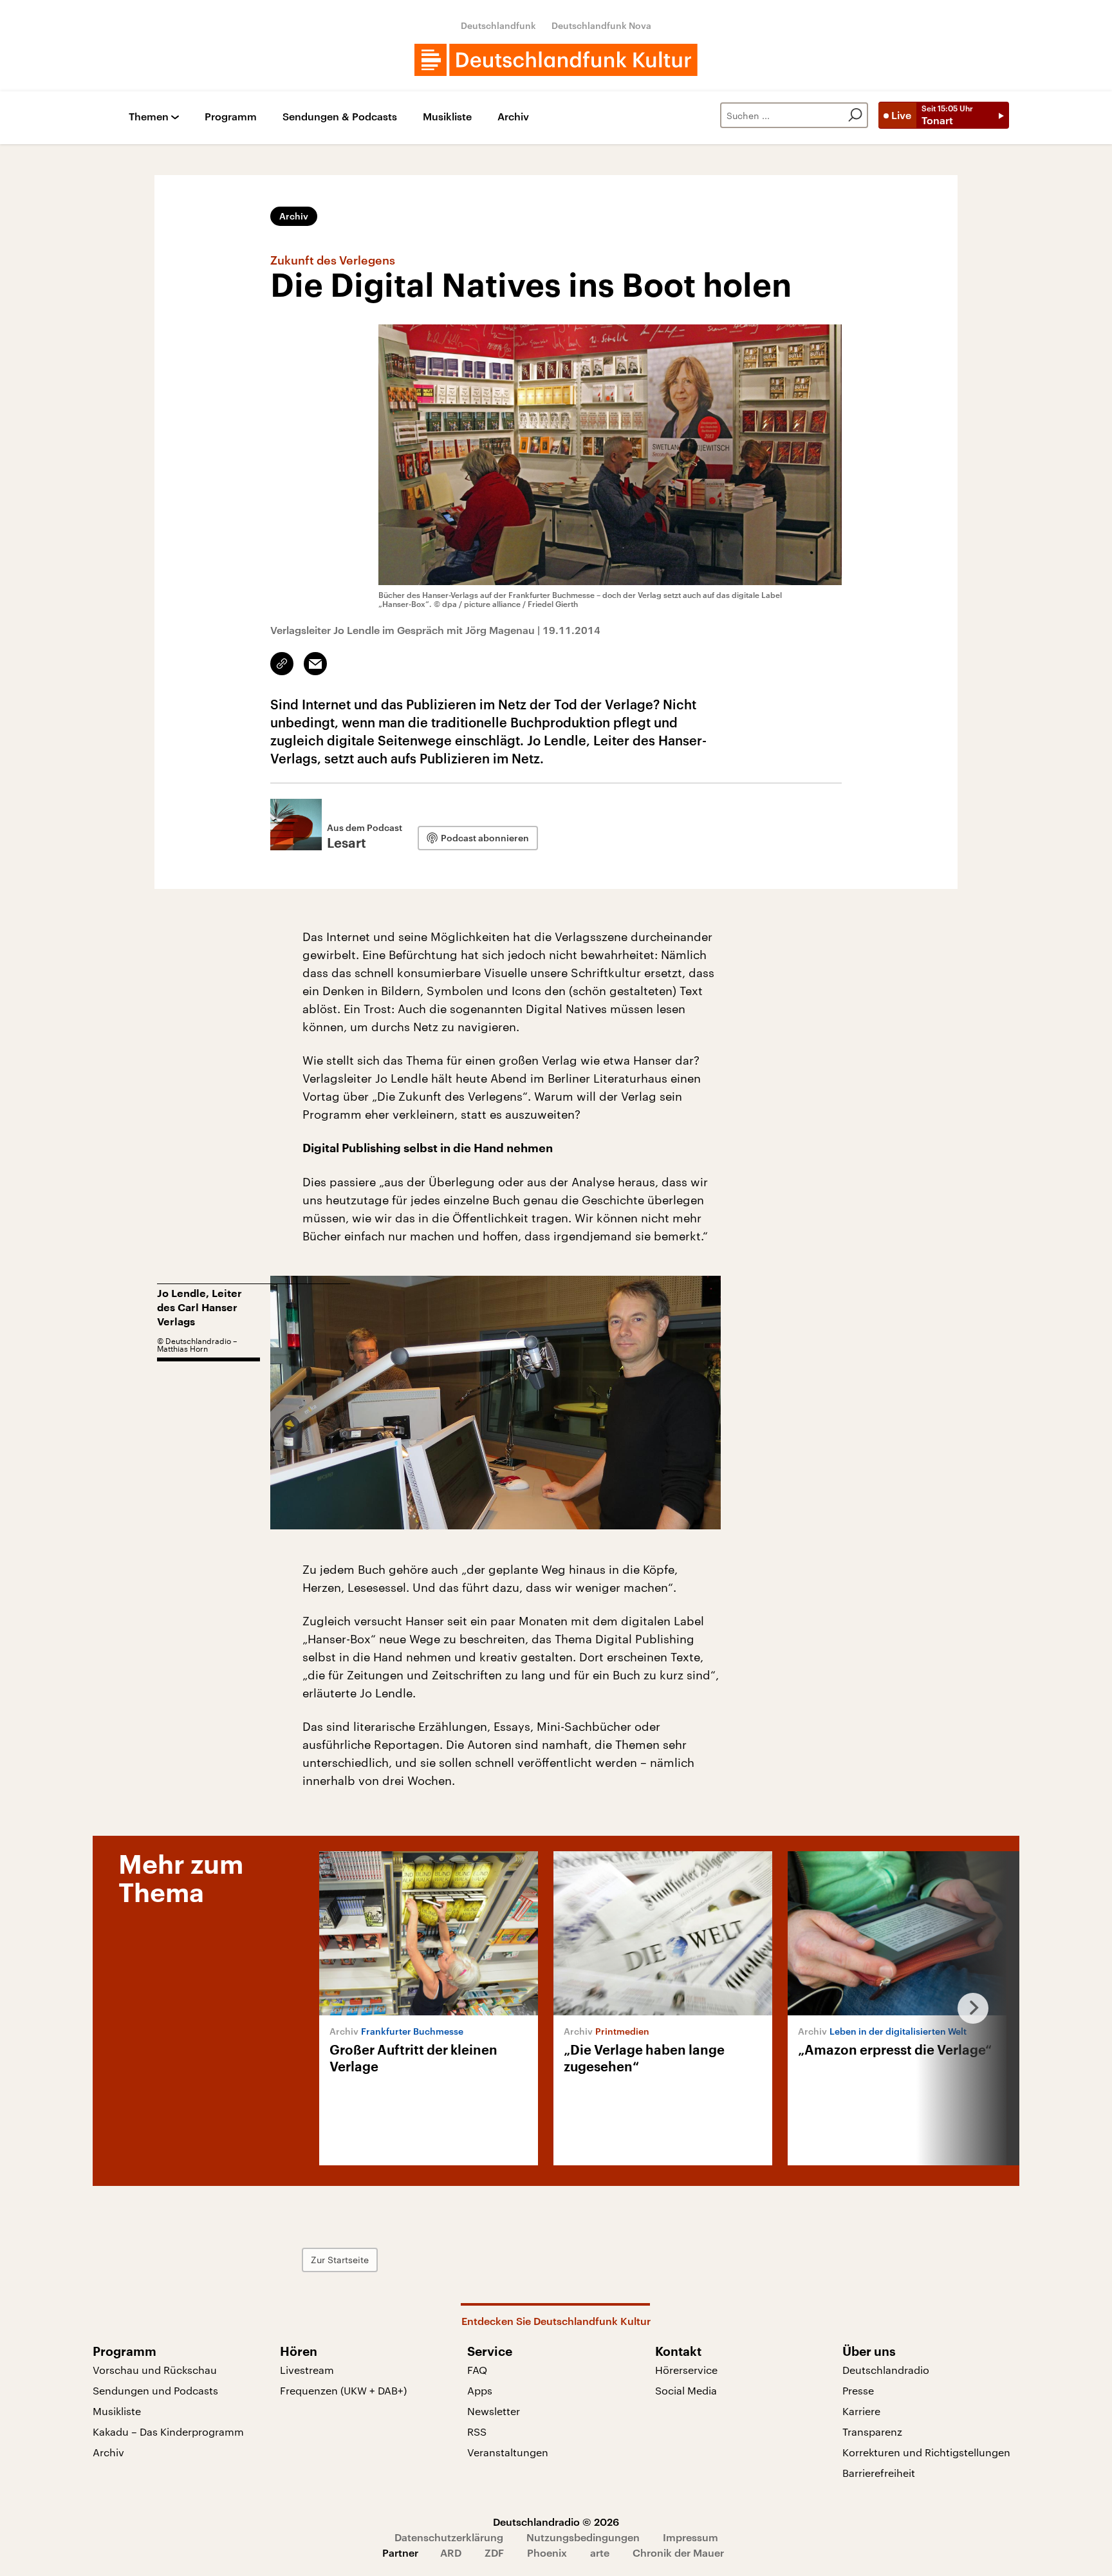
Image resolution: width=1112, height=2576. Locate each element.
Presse (858, 2390)
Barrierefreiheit (879, 2473)
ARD (451, 2553)
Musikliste (447, 117)
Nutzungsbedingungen (583, 2537)
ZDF (494, 2553)
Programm (231, 117)
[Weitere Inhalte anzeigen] (968, 2008)
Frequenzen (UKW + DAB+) (343, 2390)
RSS (477, 2431)
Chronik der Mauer (678, 2553)
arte (600, 2553)
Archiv (513, 117)
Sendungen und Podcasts (155, 2390)
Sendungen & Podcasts (340, 117)
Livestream (307, 2370)
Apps (480, 2390)
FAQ (477, 2370)
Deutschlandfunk (498, 25)
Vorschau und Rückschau (155, 2370)
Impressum (690, 2537)
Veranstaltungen (508, 2452)
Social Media (686, 2390)
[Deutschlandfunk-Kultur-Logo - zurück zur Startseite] (556, 60)
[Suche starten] (855, 115)
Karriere (861, 2411)
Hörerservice (686, 2370)
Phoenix (547, 2553)
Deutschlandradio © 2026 (556, 2522)
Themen (149, 117)
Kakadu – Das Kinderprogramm (168, 2431)
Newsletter (494, 2411)
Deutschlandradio (886, 2370)
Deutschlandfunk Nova (601, 25)
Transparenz (872, 2431)
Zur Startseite (340, 2260)
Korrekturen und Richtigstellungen (926, 2452)
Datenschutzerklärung (449, 2537)
